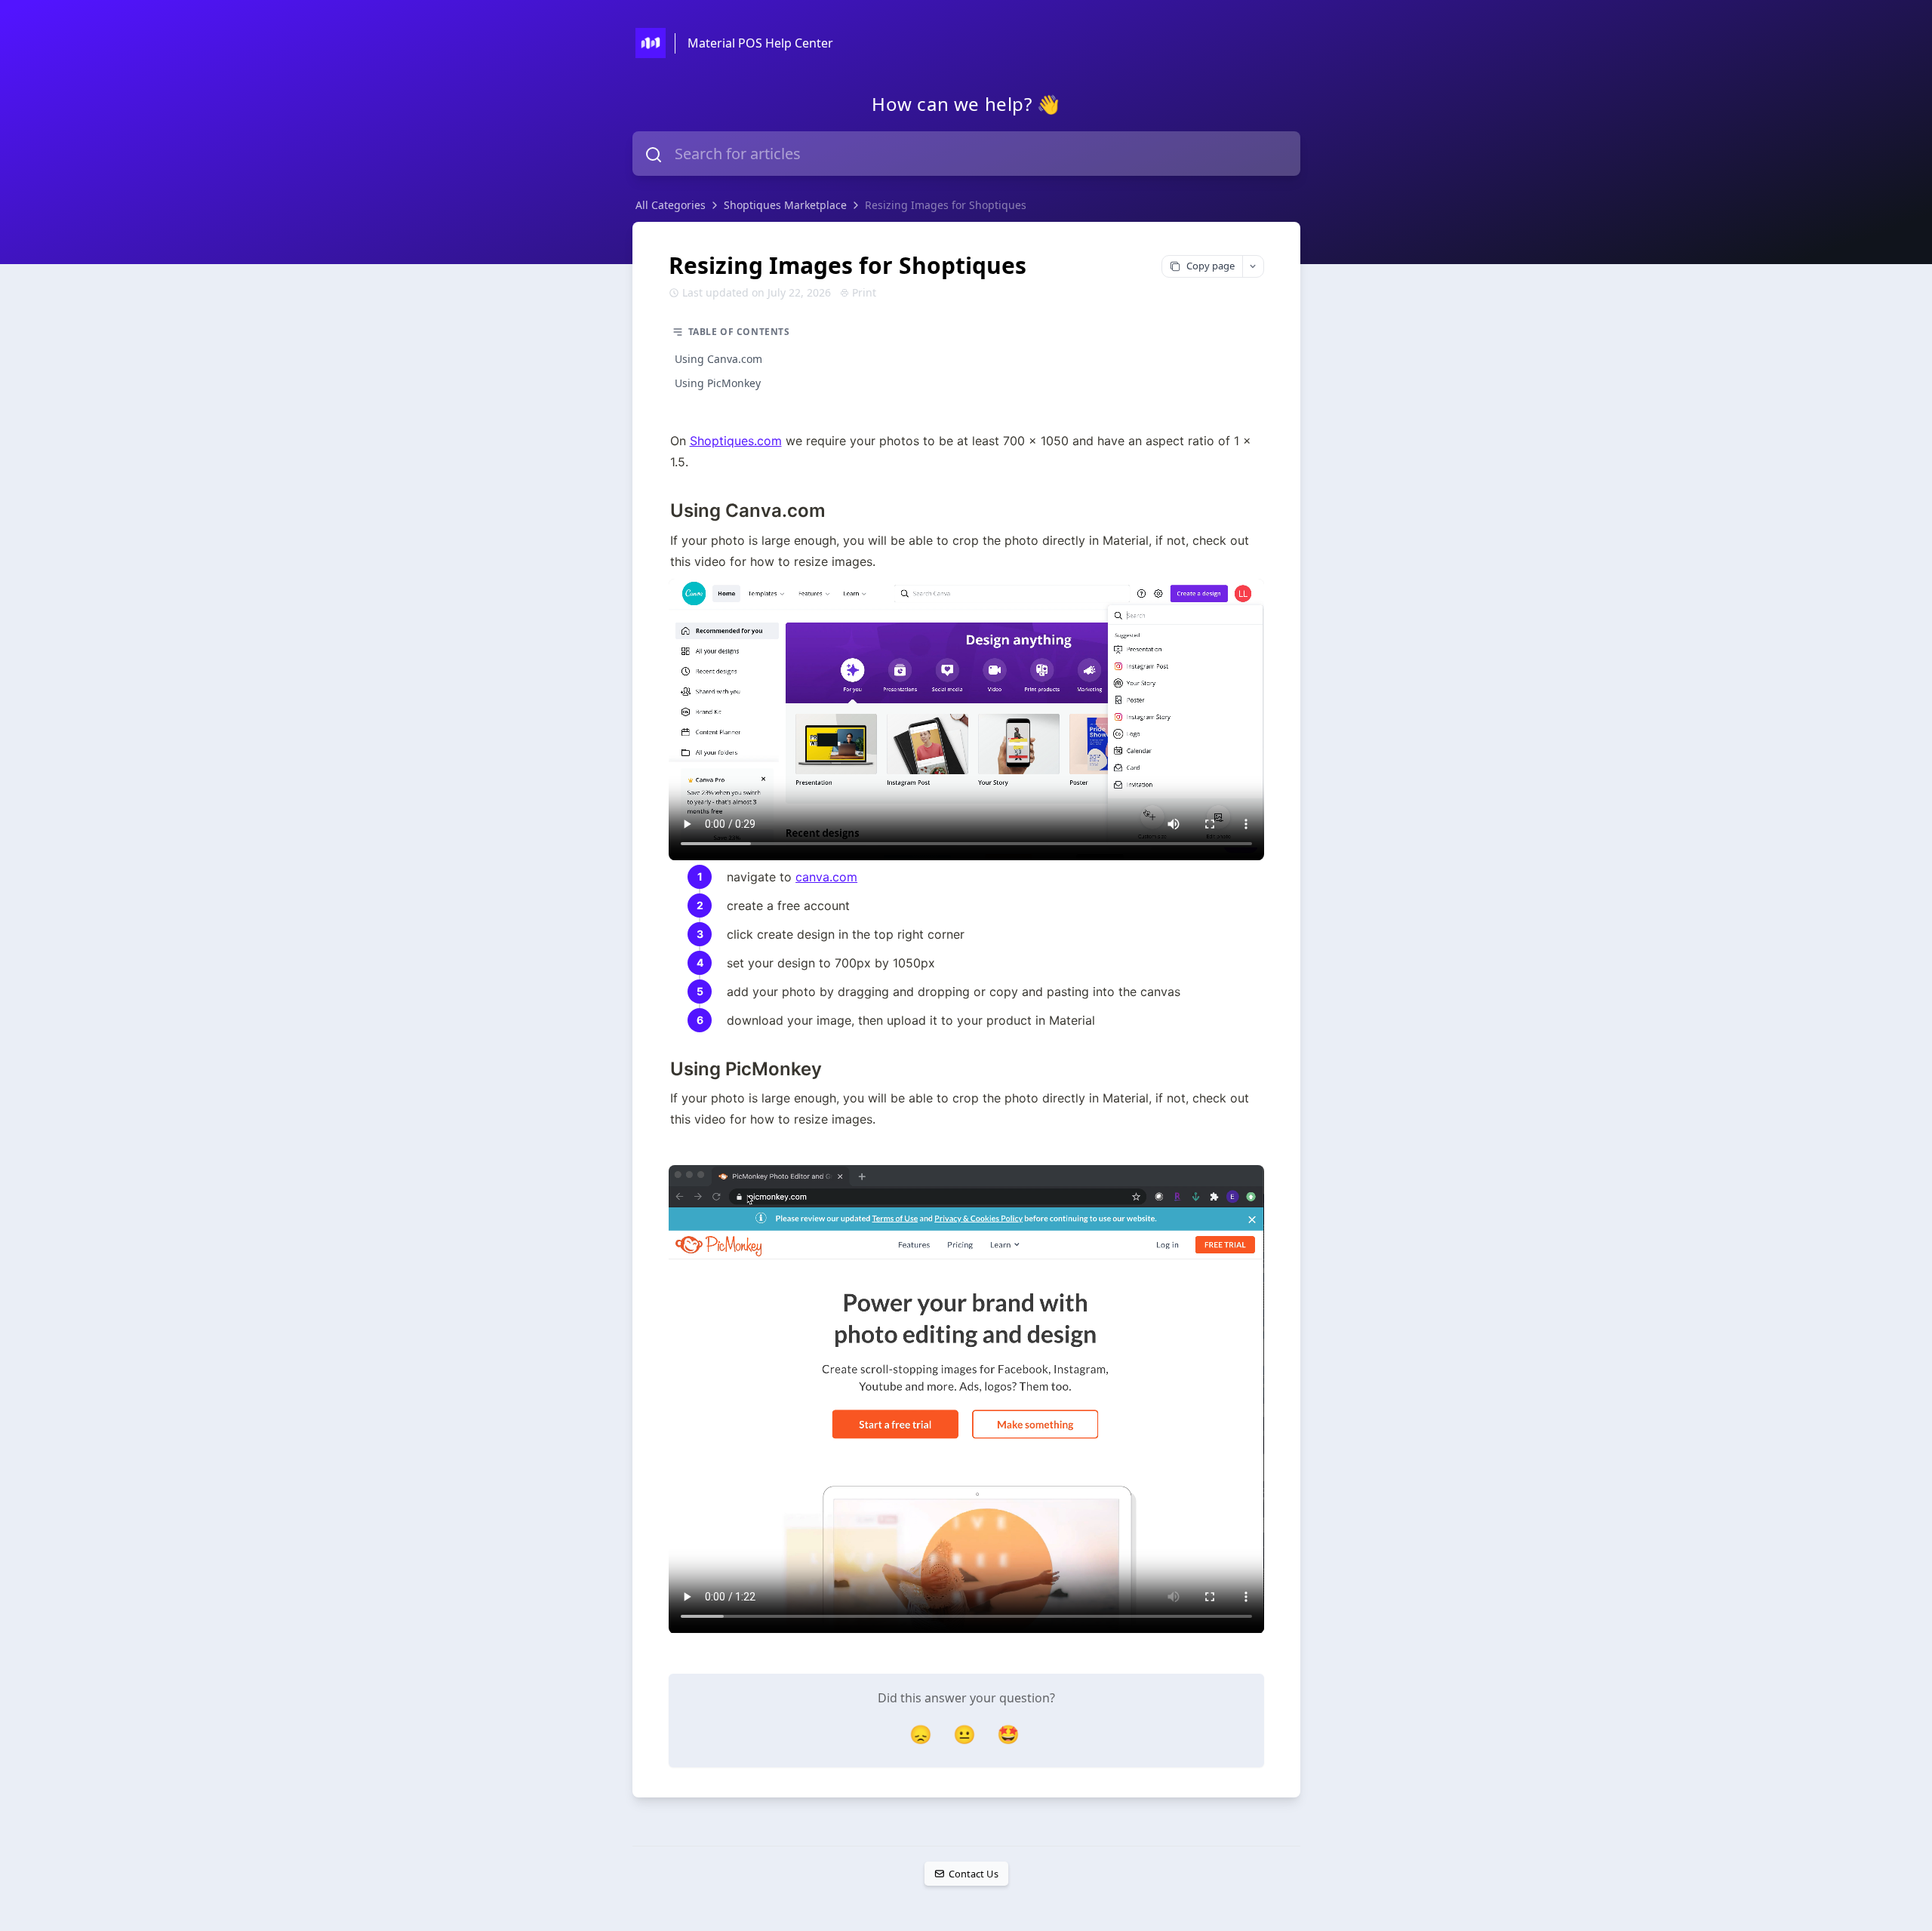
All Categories (671, 205)
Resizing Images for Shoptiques (946, 205)
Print (864, 292)
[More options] (1253, 266)
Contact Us (973, 1874)
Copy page (1211, 266)
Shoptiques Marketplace (785, 205)
